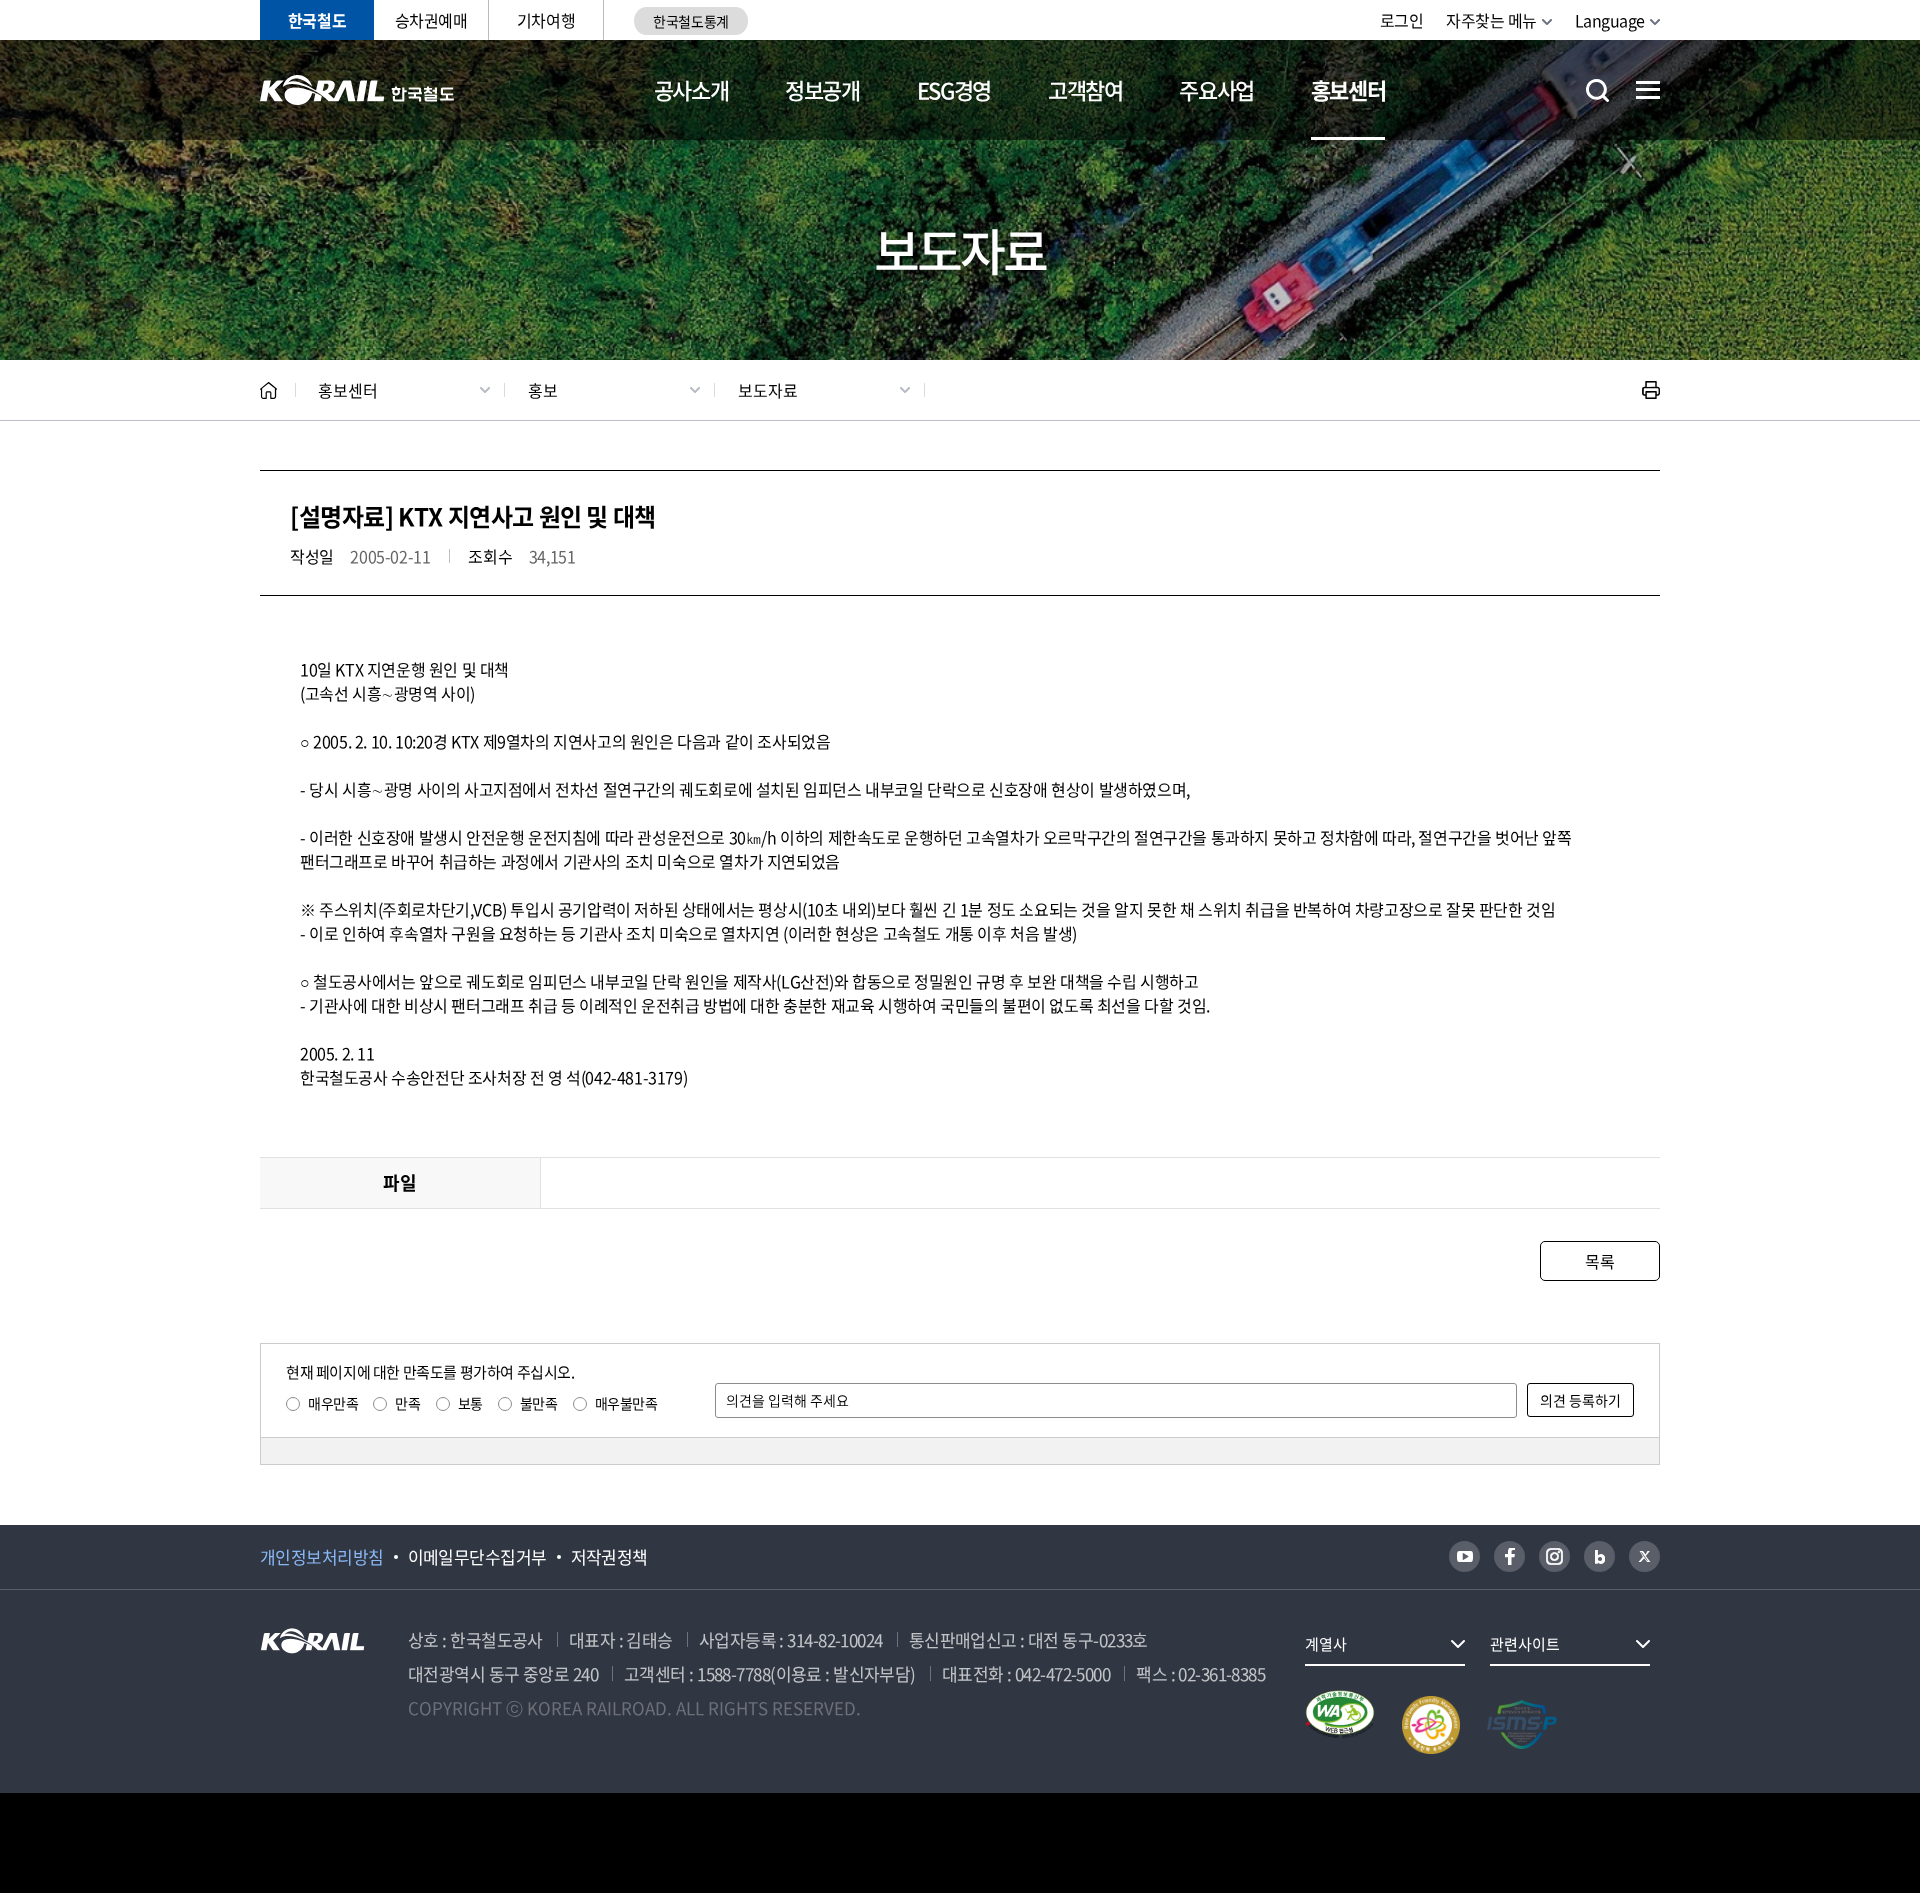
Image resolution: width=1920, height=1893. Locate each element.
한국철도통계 (690, 21)
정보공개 (822, 89)
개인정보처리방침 (322, 1557)
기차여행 (546, 20)
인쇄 (1651, 390)
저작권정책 (609, 1557)
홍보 (543, 390)
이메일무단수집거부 (477, 1557)
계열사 (1326, 1644)
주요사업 (1216, 89)
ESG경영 (954, 89)
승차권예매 (431, 20)
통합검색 (1597, 90)
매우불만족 (626, 1403)
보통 (470, 1403)
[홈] (268, 390)
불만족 (539, 1403)
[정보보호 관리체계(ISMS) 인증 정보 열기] (1522, 1725)
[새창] (1464, 1556)
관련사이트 (1525, 1644)
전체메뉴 (1648, 90)
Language (1610, 20)
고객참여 (1085, 89)
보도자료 (768, 390)
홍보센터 (1348, 89)
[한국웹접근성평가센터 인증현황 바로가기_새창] (1340, 1725)
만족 (407, 1403)
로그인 (1402, 20)
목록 (1599, 1261)
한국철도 (317, 20)
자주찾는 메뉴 (1491, 20)
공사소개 (691, 89)
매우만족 (333, 1403)
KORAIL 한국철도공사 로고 (357, 90)
